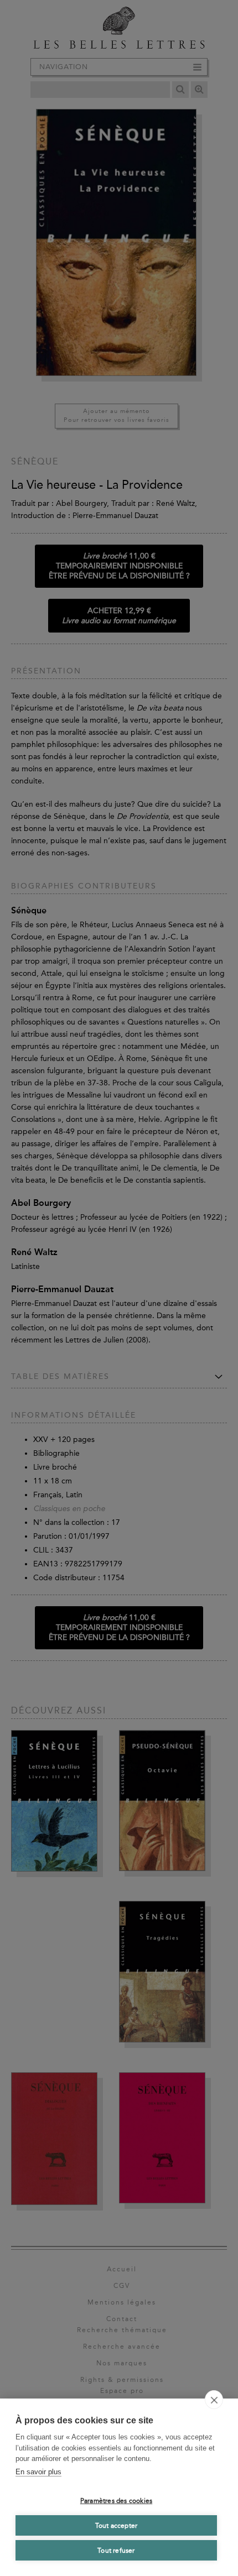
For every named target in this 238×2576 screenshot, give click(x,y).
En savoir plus (38, 2472)
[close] (214, 2400)
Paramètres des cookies (116, 2501)
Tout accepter (117, 2526)
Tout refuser (116, 2551)
